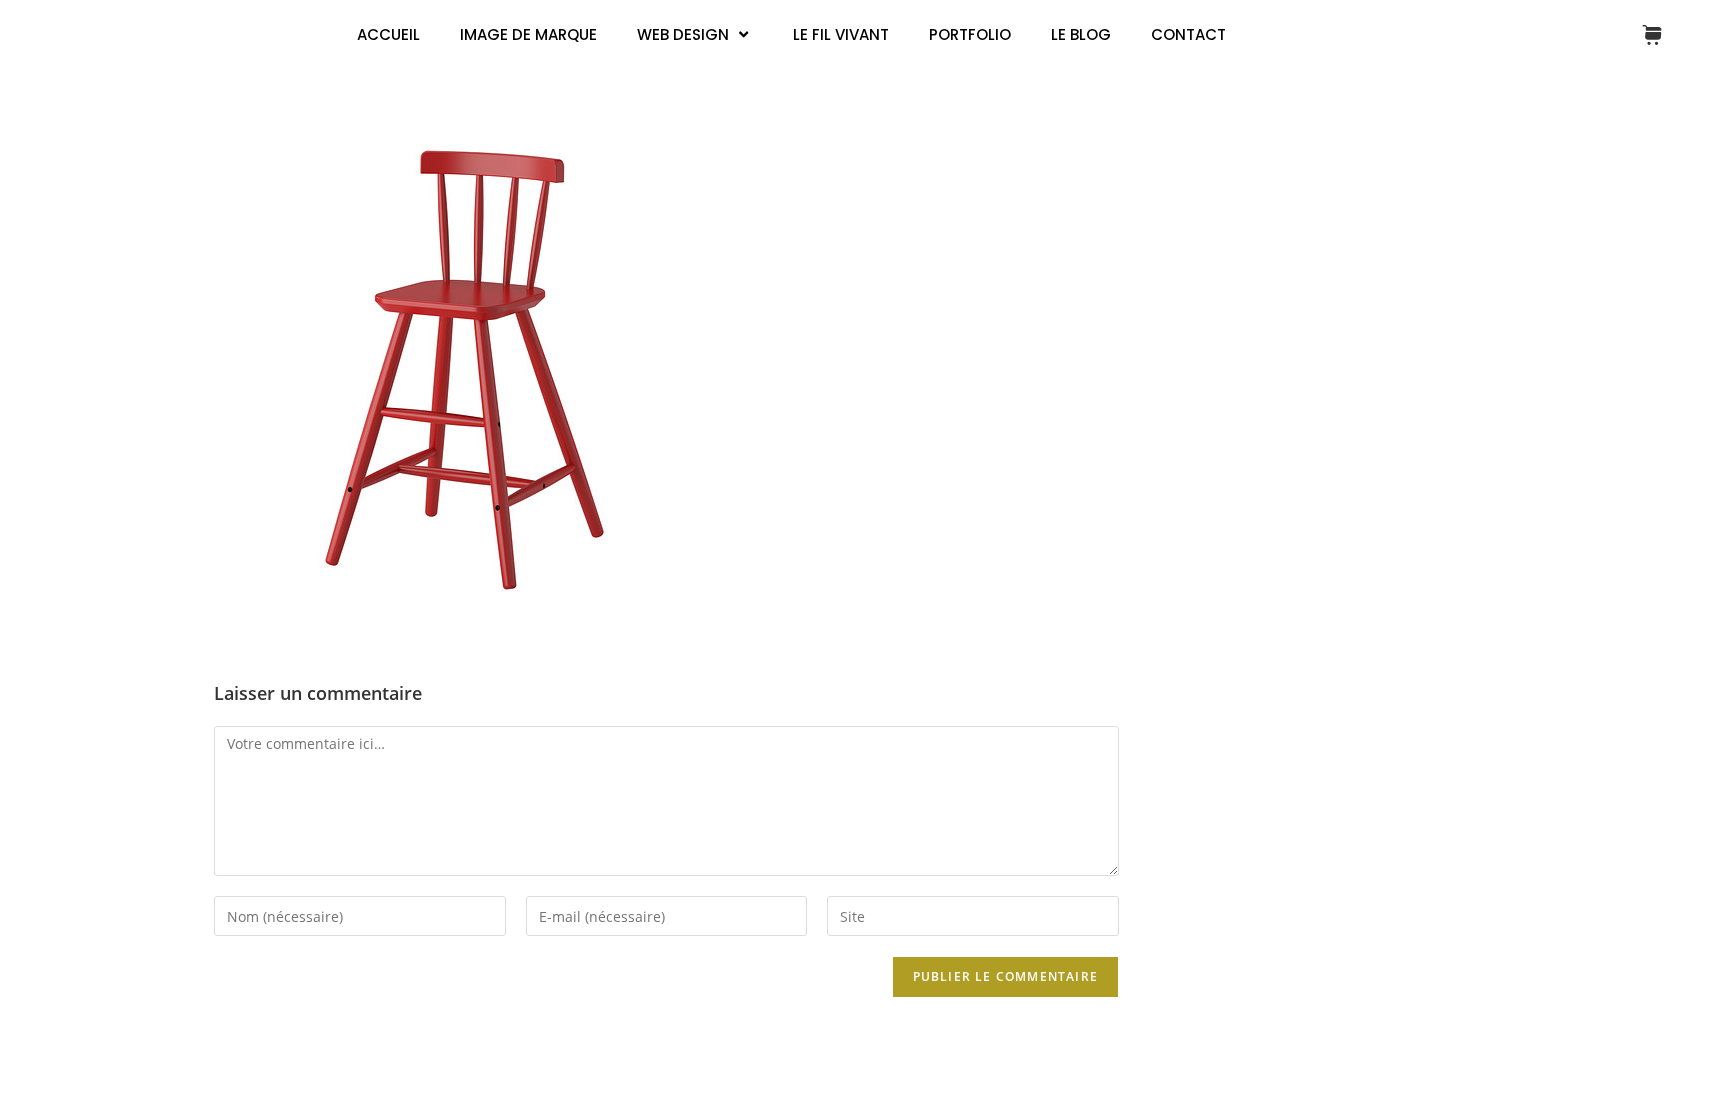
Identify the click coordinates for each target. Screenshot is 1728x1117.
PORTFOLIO (970, 34)
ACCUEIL (388, 34)
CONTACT (1188, 34)
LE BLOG (1081, 34)
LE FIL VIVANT (841, 34)
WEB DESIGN (683, 34)
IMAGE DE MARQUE (528, 34)
